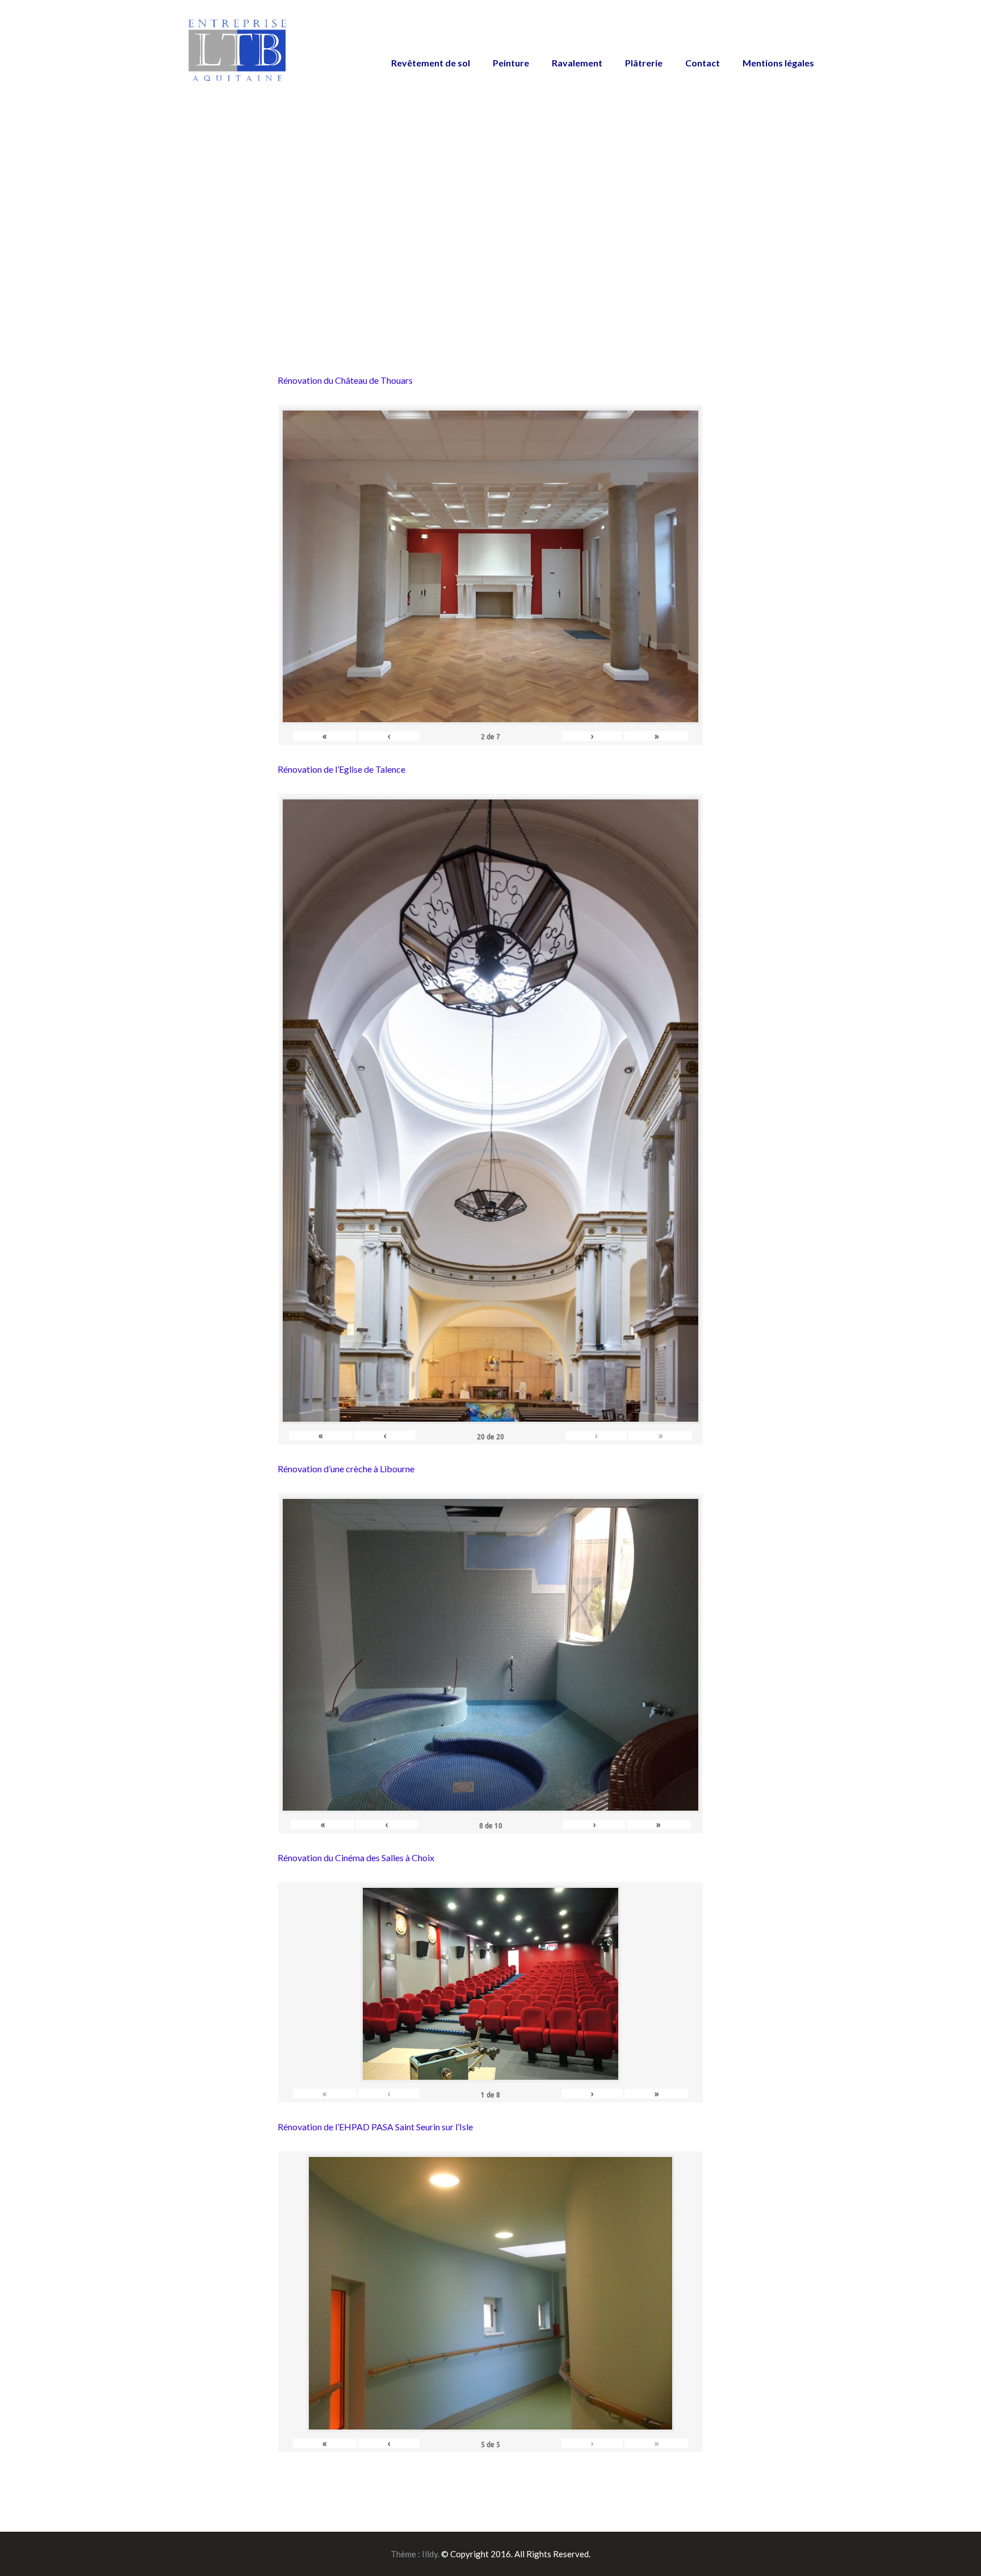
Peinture (511, 63)
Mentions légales (778, 63)
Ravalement (577, 63)
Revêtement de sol (431, 63)
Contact (703, 63)
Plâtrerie (644, 63)
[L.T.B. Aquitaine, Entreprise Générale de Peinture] (238, 56)
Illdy (430, 2554)
